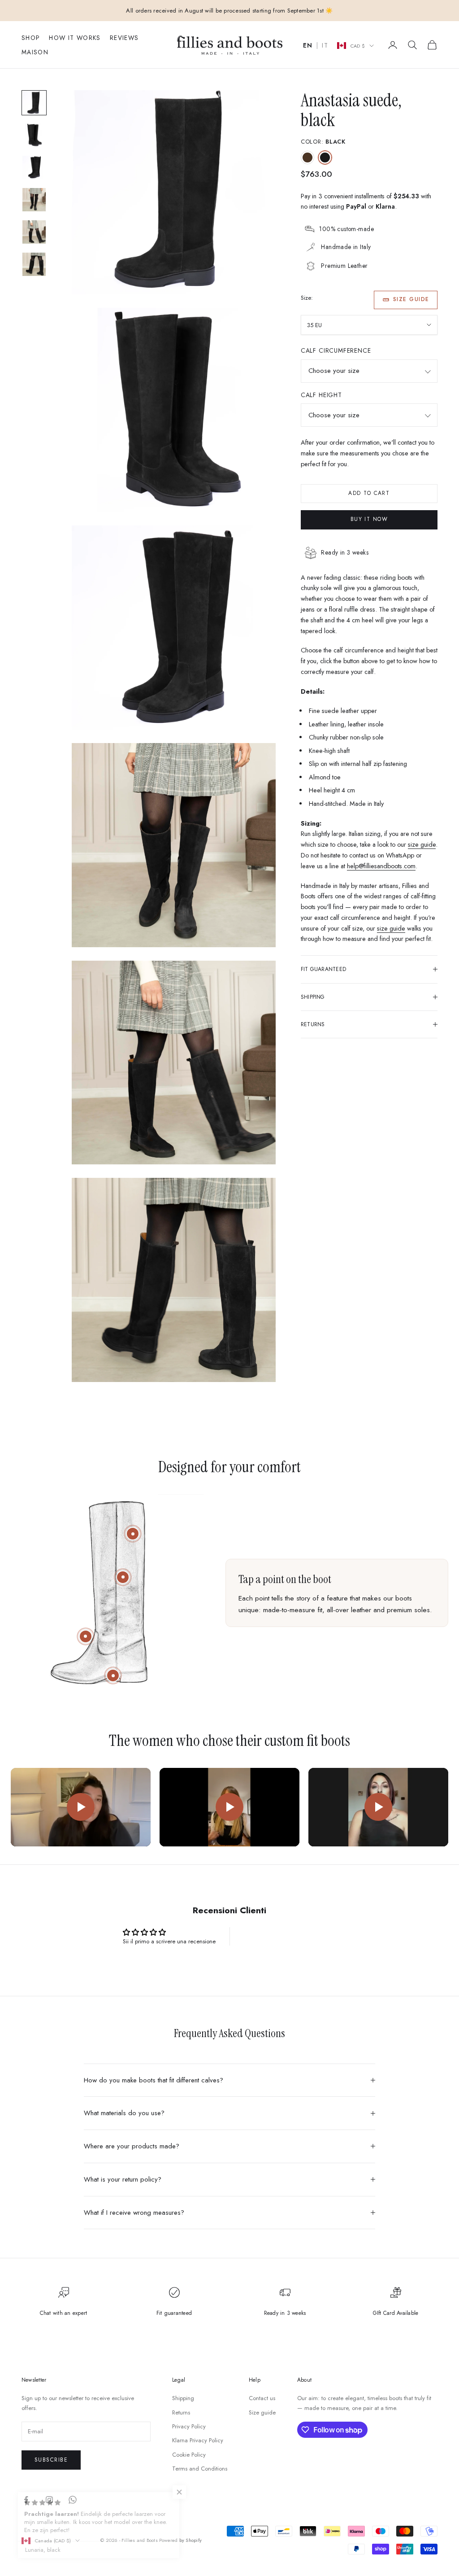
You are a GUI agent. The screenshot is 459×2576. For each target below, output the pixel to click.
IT (325, 46)
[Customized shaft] (133, 1534)
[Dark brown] (307, 157)
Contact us (262, 2398)
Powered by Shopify (180, 2540)
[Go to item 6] (34, 264)
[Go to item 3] (34, 167)
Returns (181, 2412)
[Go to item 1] (34, 103)
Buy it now (369, 519)
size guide (422, 844)
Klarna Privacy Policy (198, 2440)
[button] (179, 2492)
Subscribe (51, 2460)
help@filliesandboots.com (381, 866)
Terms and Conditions (200, 2469)
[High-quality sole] (113, 1675)
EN (308, 46)
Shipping (183, 2398)
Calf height (321, 395)
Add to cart (369, 493)
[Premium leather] (123, 1577)
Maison (35, 52)
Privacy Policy (189, 2426)
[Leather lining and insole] (86, 1636)
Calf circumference (336, 350)
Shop (31, 38)
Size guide (411, 299)
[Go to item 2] (34, 135)
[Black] (325, 157)
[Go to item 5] (34, 232)
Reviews (124, 38)
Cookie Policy (189, 2455)
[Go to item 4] (34, 200)
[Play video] (81, 1807)
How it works (75, 38)
